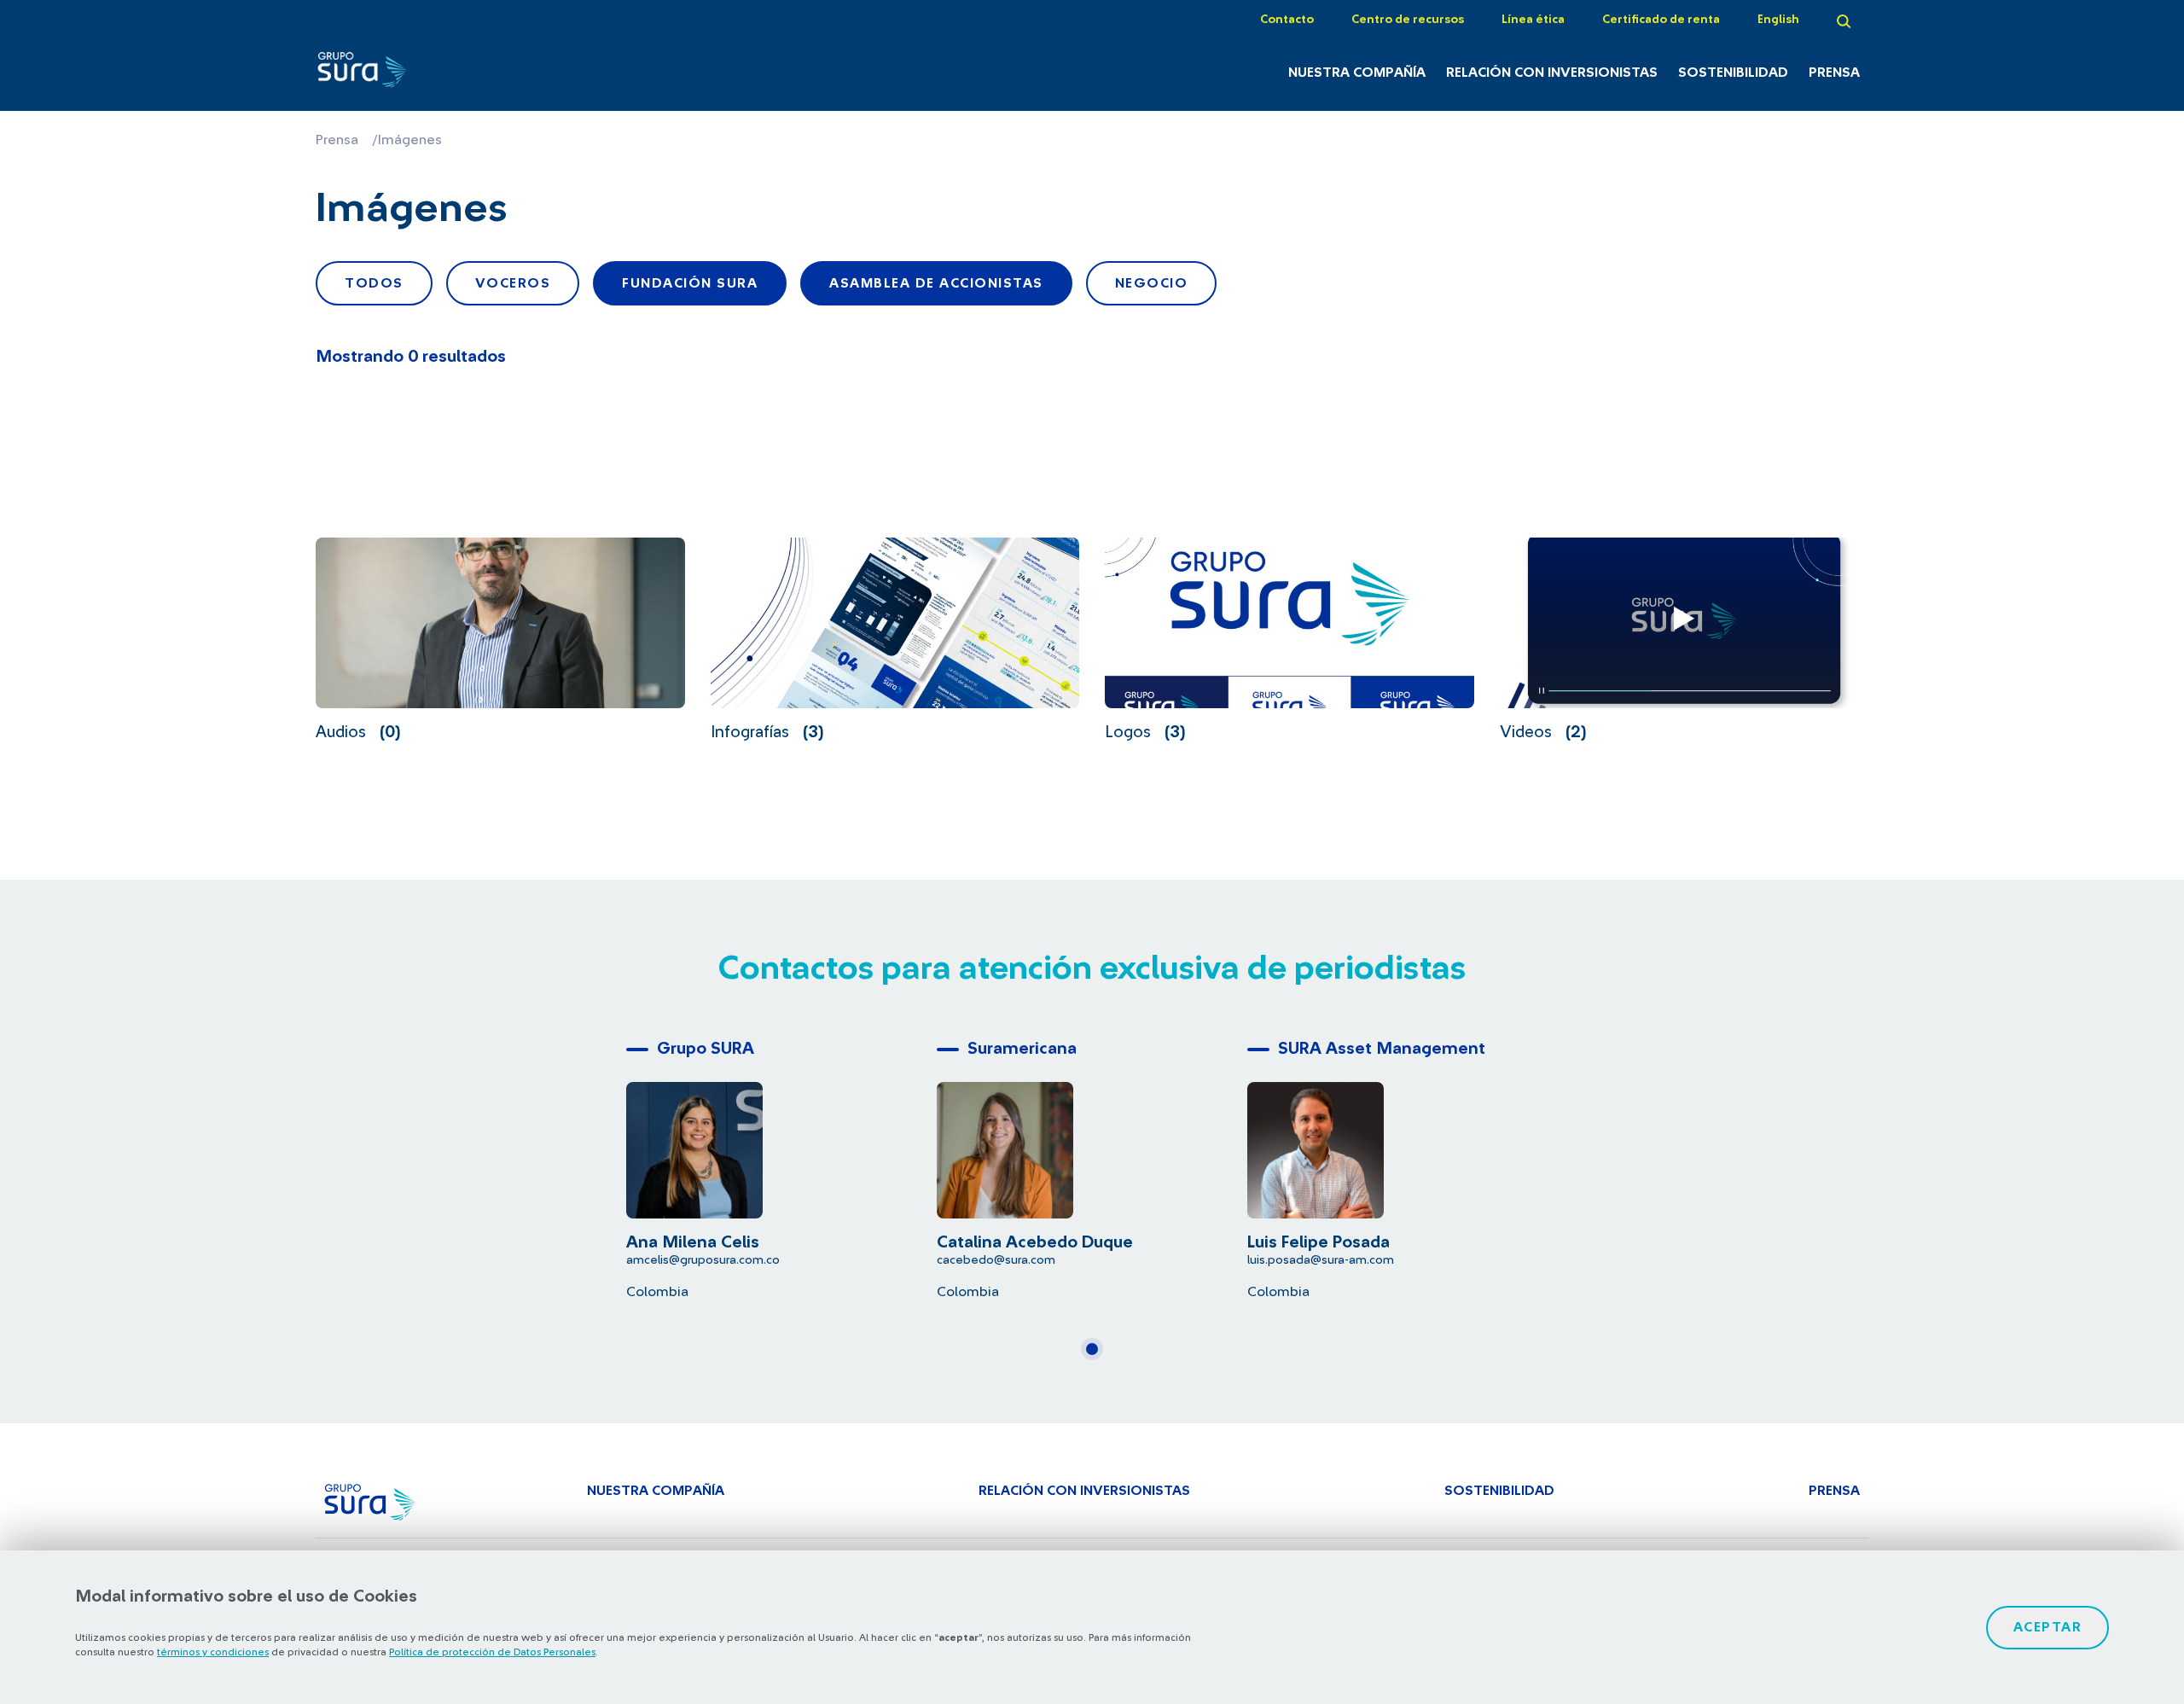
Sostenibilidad (1733, 73)
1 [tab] (1097, 1356)
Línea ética (1533, 20)
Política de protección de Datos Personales (492, 1652)
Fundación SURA (690, 283)
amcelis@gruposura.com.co (703, 1260)
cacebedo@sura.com (996, 1260)
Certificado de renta (1661, 20)
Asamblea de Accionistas (936, 283)
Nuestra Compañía (1357, 73)
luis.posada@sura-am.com (1321, 1260)
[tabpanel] (781, 1166)
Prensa (1834, 73)
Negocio (1152, 283)
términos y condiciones (213, 1652)
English (1778, 20)
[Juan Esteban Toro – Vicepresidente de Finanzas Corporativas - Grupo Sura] (434, 74)
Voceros (513, 283)
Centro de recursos (1408, 20)
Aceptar (2048, 1627)
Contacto (1287, 20)
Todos (374, 283)
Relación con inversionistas (1552, 73)
